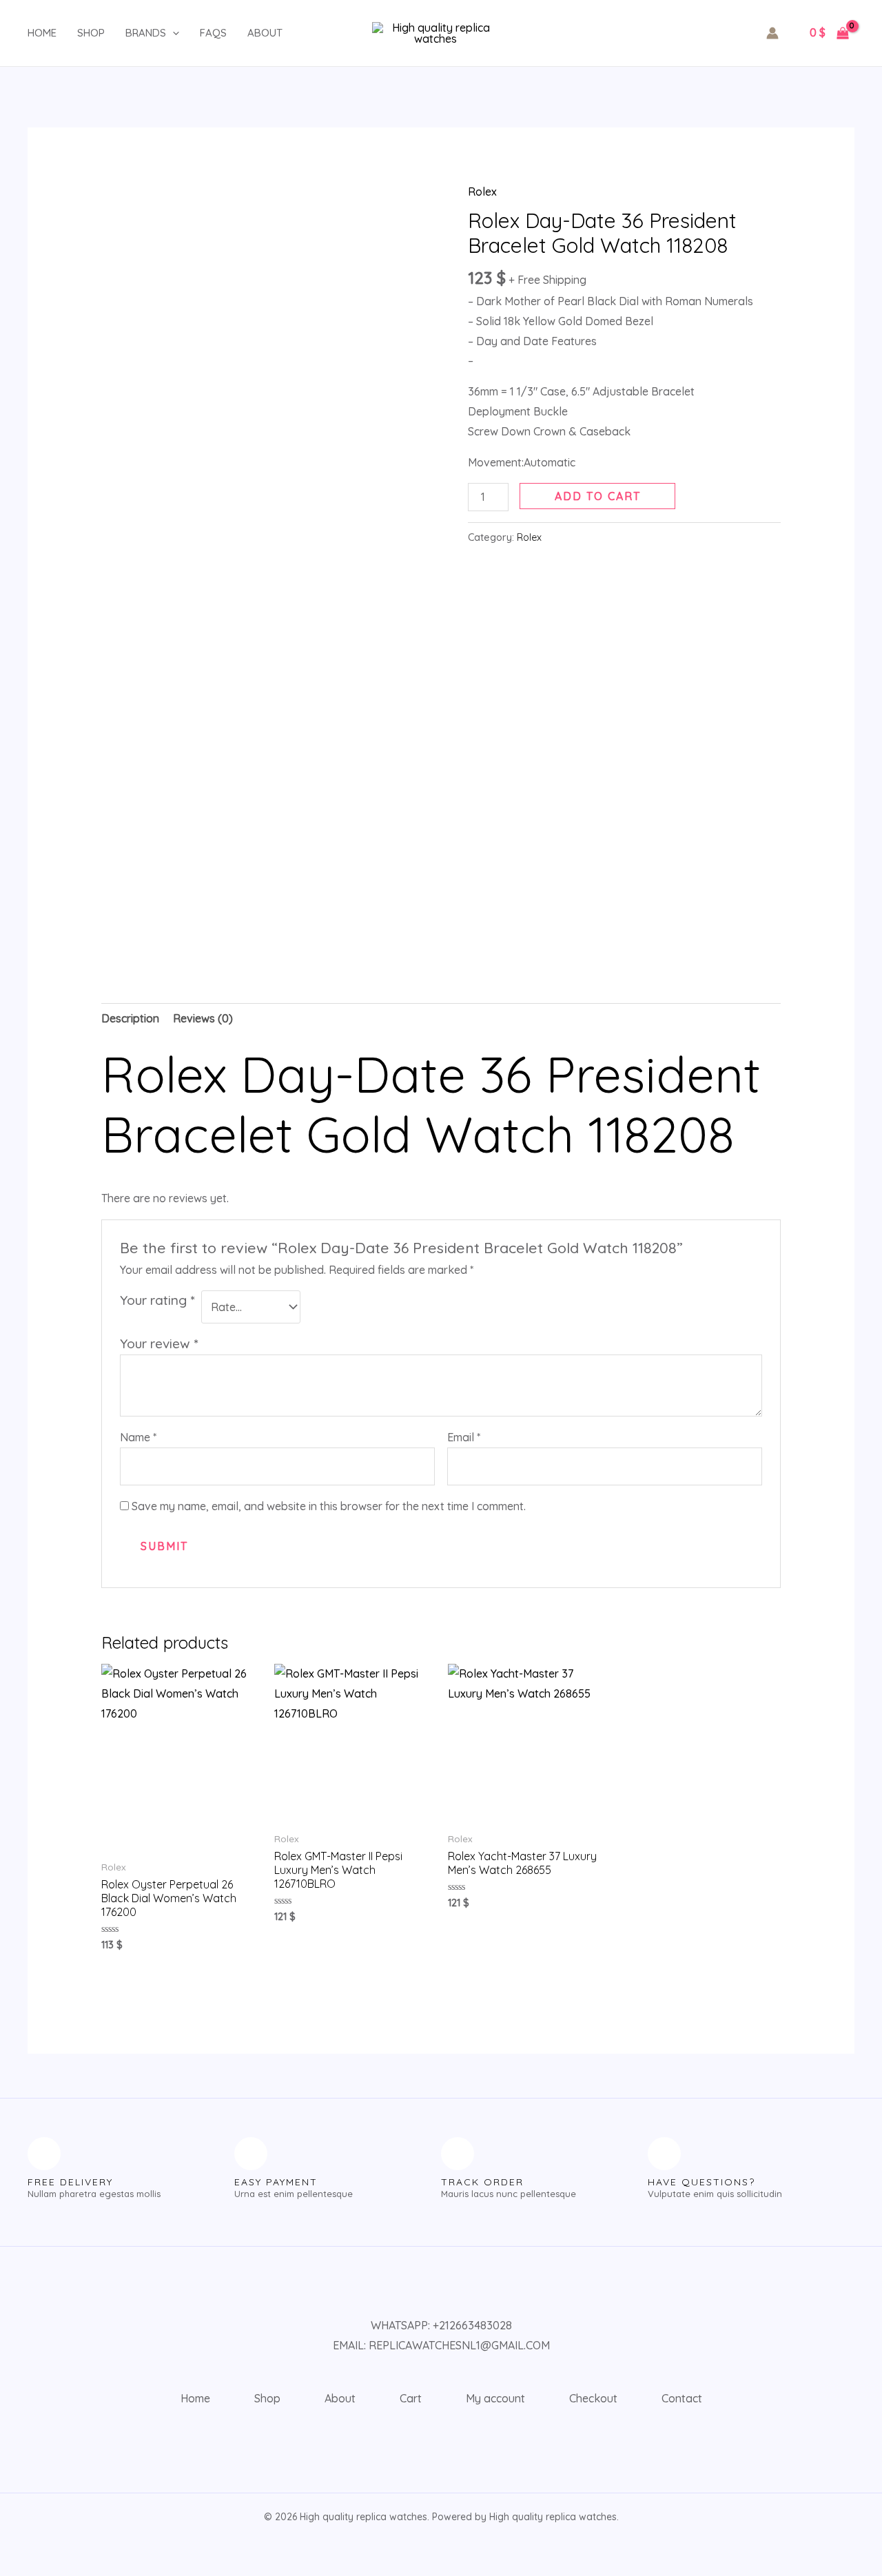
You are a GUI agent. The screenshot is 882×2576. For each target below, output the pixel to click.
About (265, 33)
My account (495, 2398)
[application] (173, 33)
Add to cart (598, 496)
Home (42, 33)
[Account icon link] (772, 33)
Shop (91, 33)
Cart (411, 2398)
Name (138, 1437)
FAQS (213, 33)
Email (464, 1437)
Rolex (482, 192)
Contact (682, 2398)
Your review (159, 1343)
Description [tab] (130, 1018)
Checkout (593, 2398)
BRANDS (146, 33)
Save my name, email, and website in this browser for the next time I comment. (329, 1506)
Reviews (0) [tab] (203, 1018)
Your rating (157, 1300)
